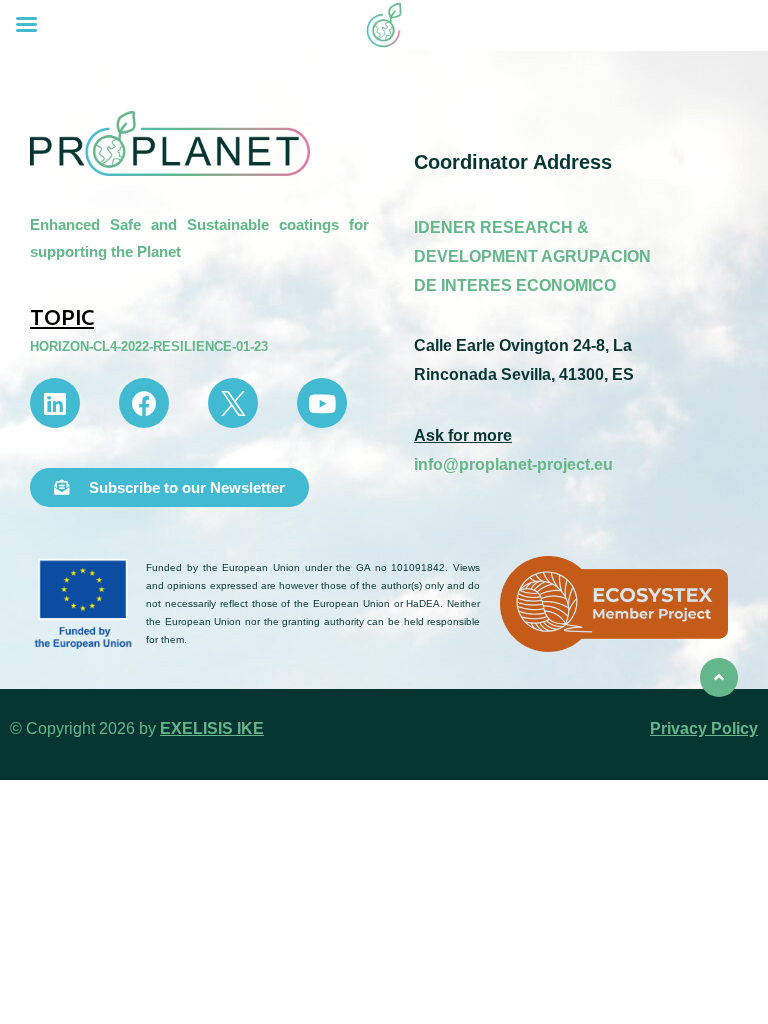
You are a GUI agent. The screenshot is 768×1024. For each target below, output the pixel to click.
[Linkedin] (55, 403)
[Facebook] (144, 403)
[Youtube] (322, 403)
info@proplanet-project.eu (513, 464)
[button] (169, 487)
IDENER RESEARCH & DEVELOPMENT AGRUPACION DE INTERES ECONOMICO (532, 256)
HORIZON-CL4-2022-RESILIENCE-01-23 (149, 346)
